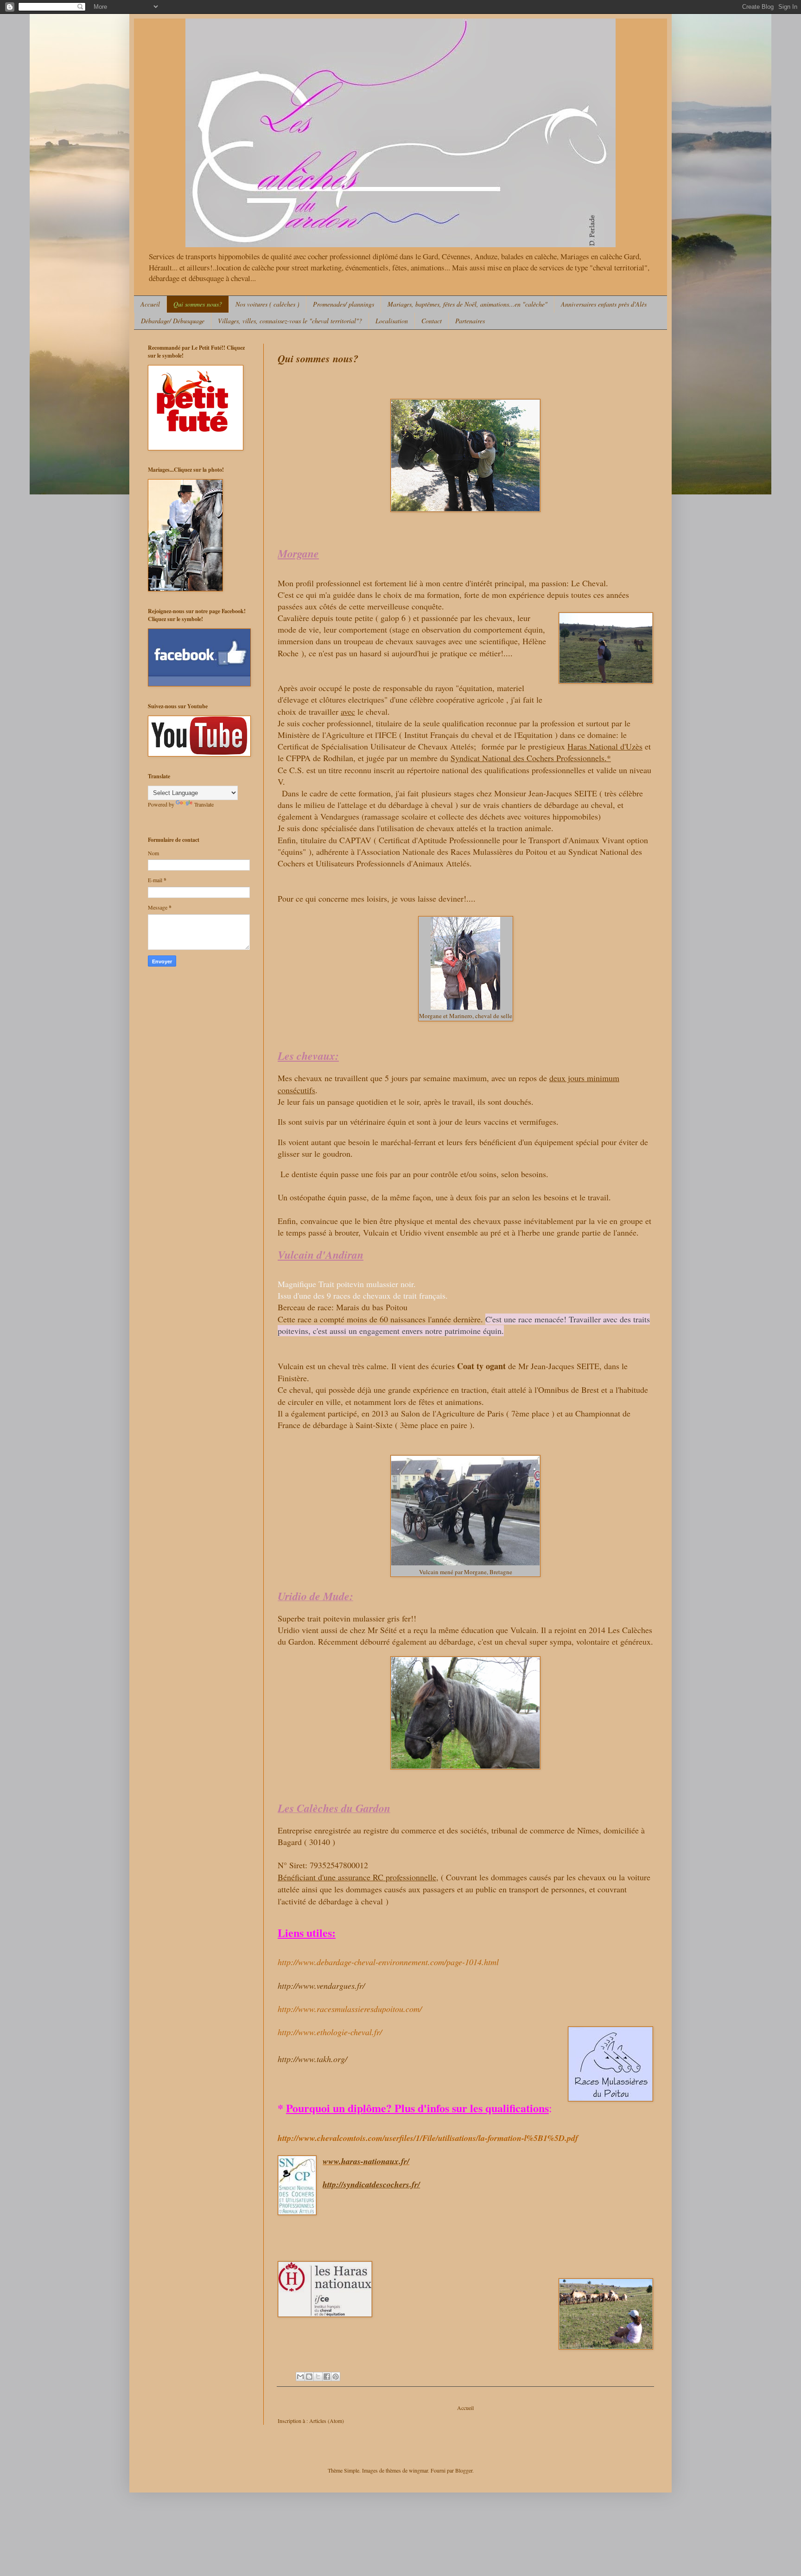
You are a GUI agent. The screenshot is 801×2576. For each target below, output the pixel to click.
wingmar (418, 2470)
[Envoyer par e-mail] (300, 2377)
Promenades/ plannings (343, 304)
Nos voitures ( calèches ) (267, 304)
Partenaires (470, 321)
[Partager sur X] (318, 2377)
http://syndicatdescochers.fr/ (371, 2184)
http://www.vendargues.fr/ (321, 1986)
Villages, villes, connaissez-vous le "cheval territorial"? (290, 321)
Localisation (392, 321)
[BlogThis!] (309, 2377)
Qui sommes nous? (198, 304)
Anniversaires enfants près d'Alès (604, 304)
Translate (204, 804)
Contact (432, 321)
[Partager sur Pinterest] (336, 2377)
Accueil (150, 304)
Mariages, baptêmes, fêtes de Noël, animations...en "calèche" (467, 304)
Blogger (464, 2470)
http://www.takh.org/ (312, 2059)
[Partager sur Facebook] (327, 2377)
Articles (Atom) (327, 2421)
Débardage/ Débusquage (173, 321)
